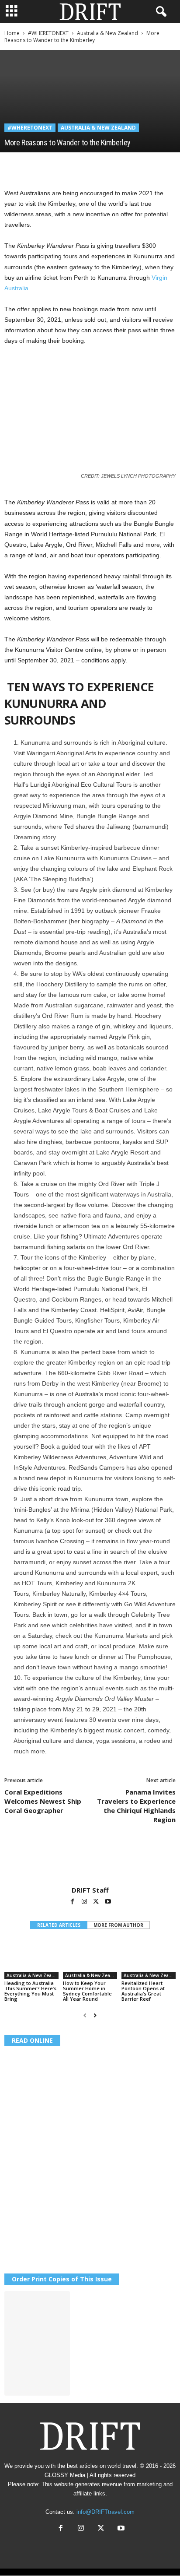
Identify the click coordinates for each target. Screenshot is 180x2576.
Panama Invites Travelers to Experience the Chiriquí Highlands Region (136, 1806)
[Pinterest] (53, 165)
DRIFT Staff (90, 1890)
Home (12, 33)
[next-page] (95, 2016)
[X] (33, 165)
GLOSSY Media (65, 2475)
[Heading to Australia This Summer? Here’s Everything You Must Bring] (31, 1958)
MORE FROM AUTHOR (118, 1925)
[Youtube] (108, 1902)
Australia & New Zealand (107, 33)
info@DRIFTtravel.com (106, 2512)
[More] (134, 165)
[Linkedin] (93, 165)
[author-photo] (90, 1861)
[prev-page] (85, 2016)
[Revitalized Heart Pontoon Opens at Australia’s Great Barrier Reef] (149, 1958)
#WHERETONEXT (48, 33)
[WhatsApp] (73, 165)
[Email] (114, 165)
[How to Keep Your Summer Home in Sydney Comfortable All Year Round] (90, 1958)
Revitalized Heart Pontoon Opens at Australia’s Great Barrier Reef (143, 1991)
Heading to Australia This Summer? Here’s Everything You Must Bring (30, 1991)
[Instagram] (85, 1902)
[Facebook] (13, 165)
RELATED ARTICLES (59, 1925)
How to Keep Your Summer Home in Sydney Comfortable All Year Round (87, 1991)
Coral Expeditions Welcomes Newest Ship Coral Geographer (43, 1801)
